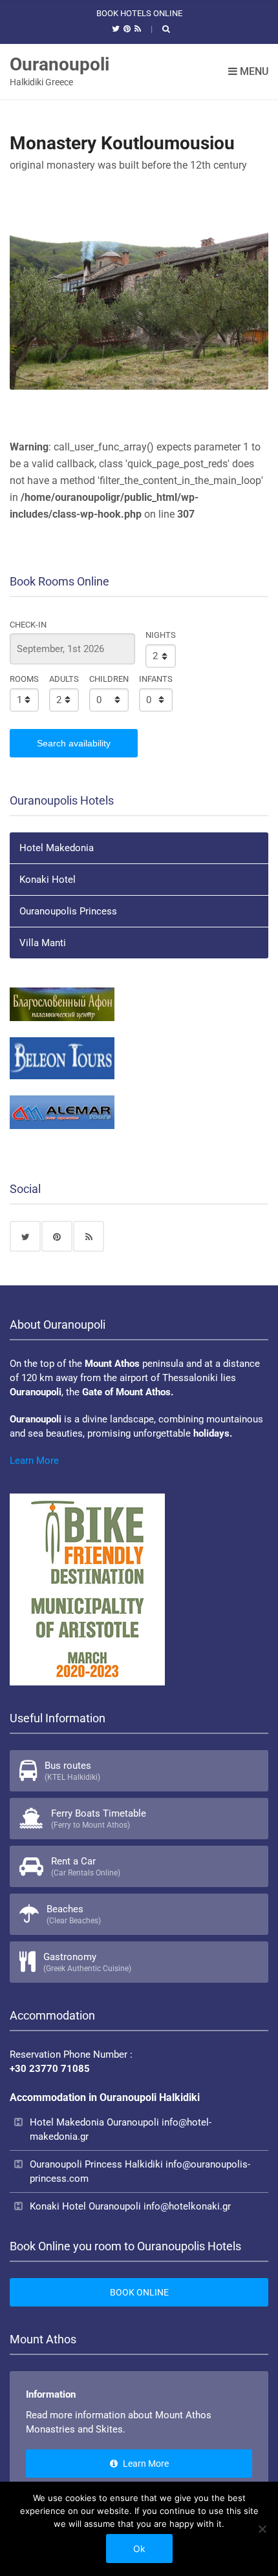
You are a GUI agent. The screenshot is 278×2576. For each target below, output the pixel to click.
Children (109, 679)
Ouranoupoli (59, 64)
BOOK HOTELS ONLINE (139, 13)
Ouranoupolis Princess (68, 911)
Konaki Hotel (48, 880)
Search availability (74, 743)
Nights (161, 635)
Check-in (28, 625)
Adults (64, 679)
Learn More (34, 1461)
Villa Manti (43, 943)
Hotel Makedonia (57, 848)
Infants (156, 679)
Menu (253, 71)
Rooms (24, 679)
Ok (139, 2549)
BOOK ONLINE (139, 2292)
